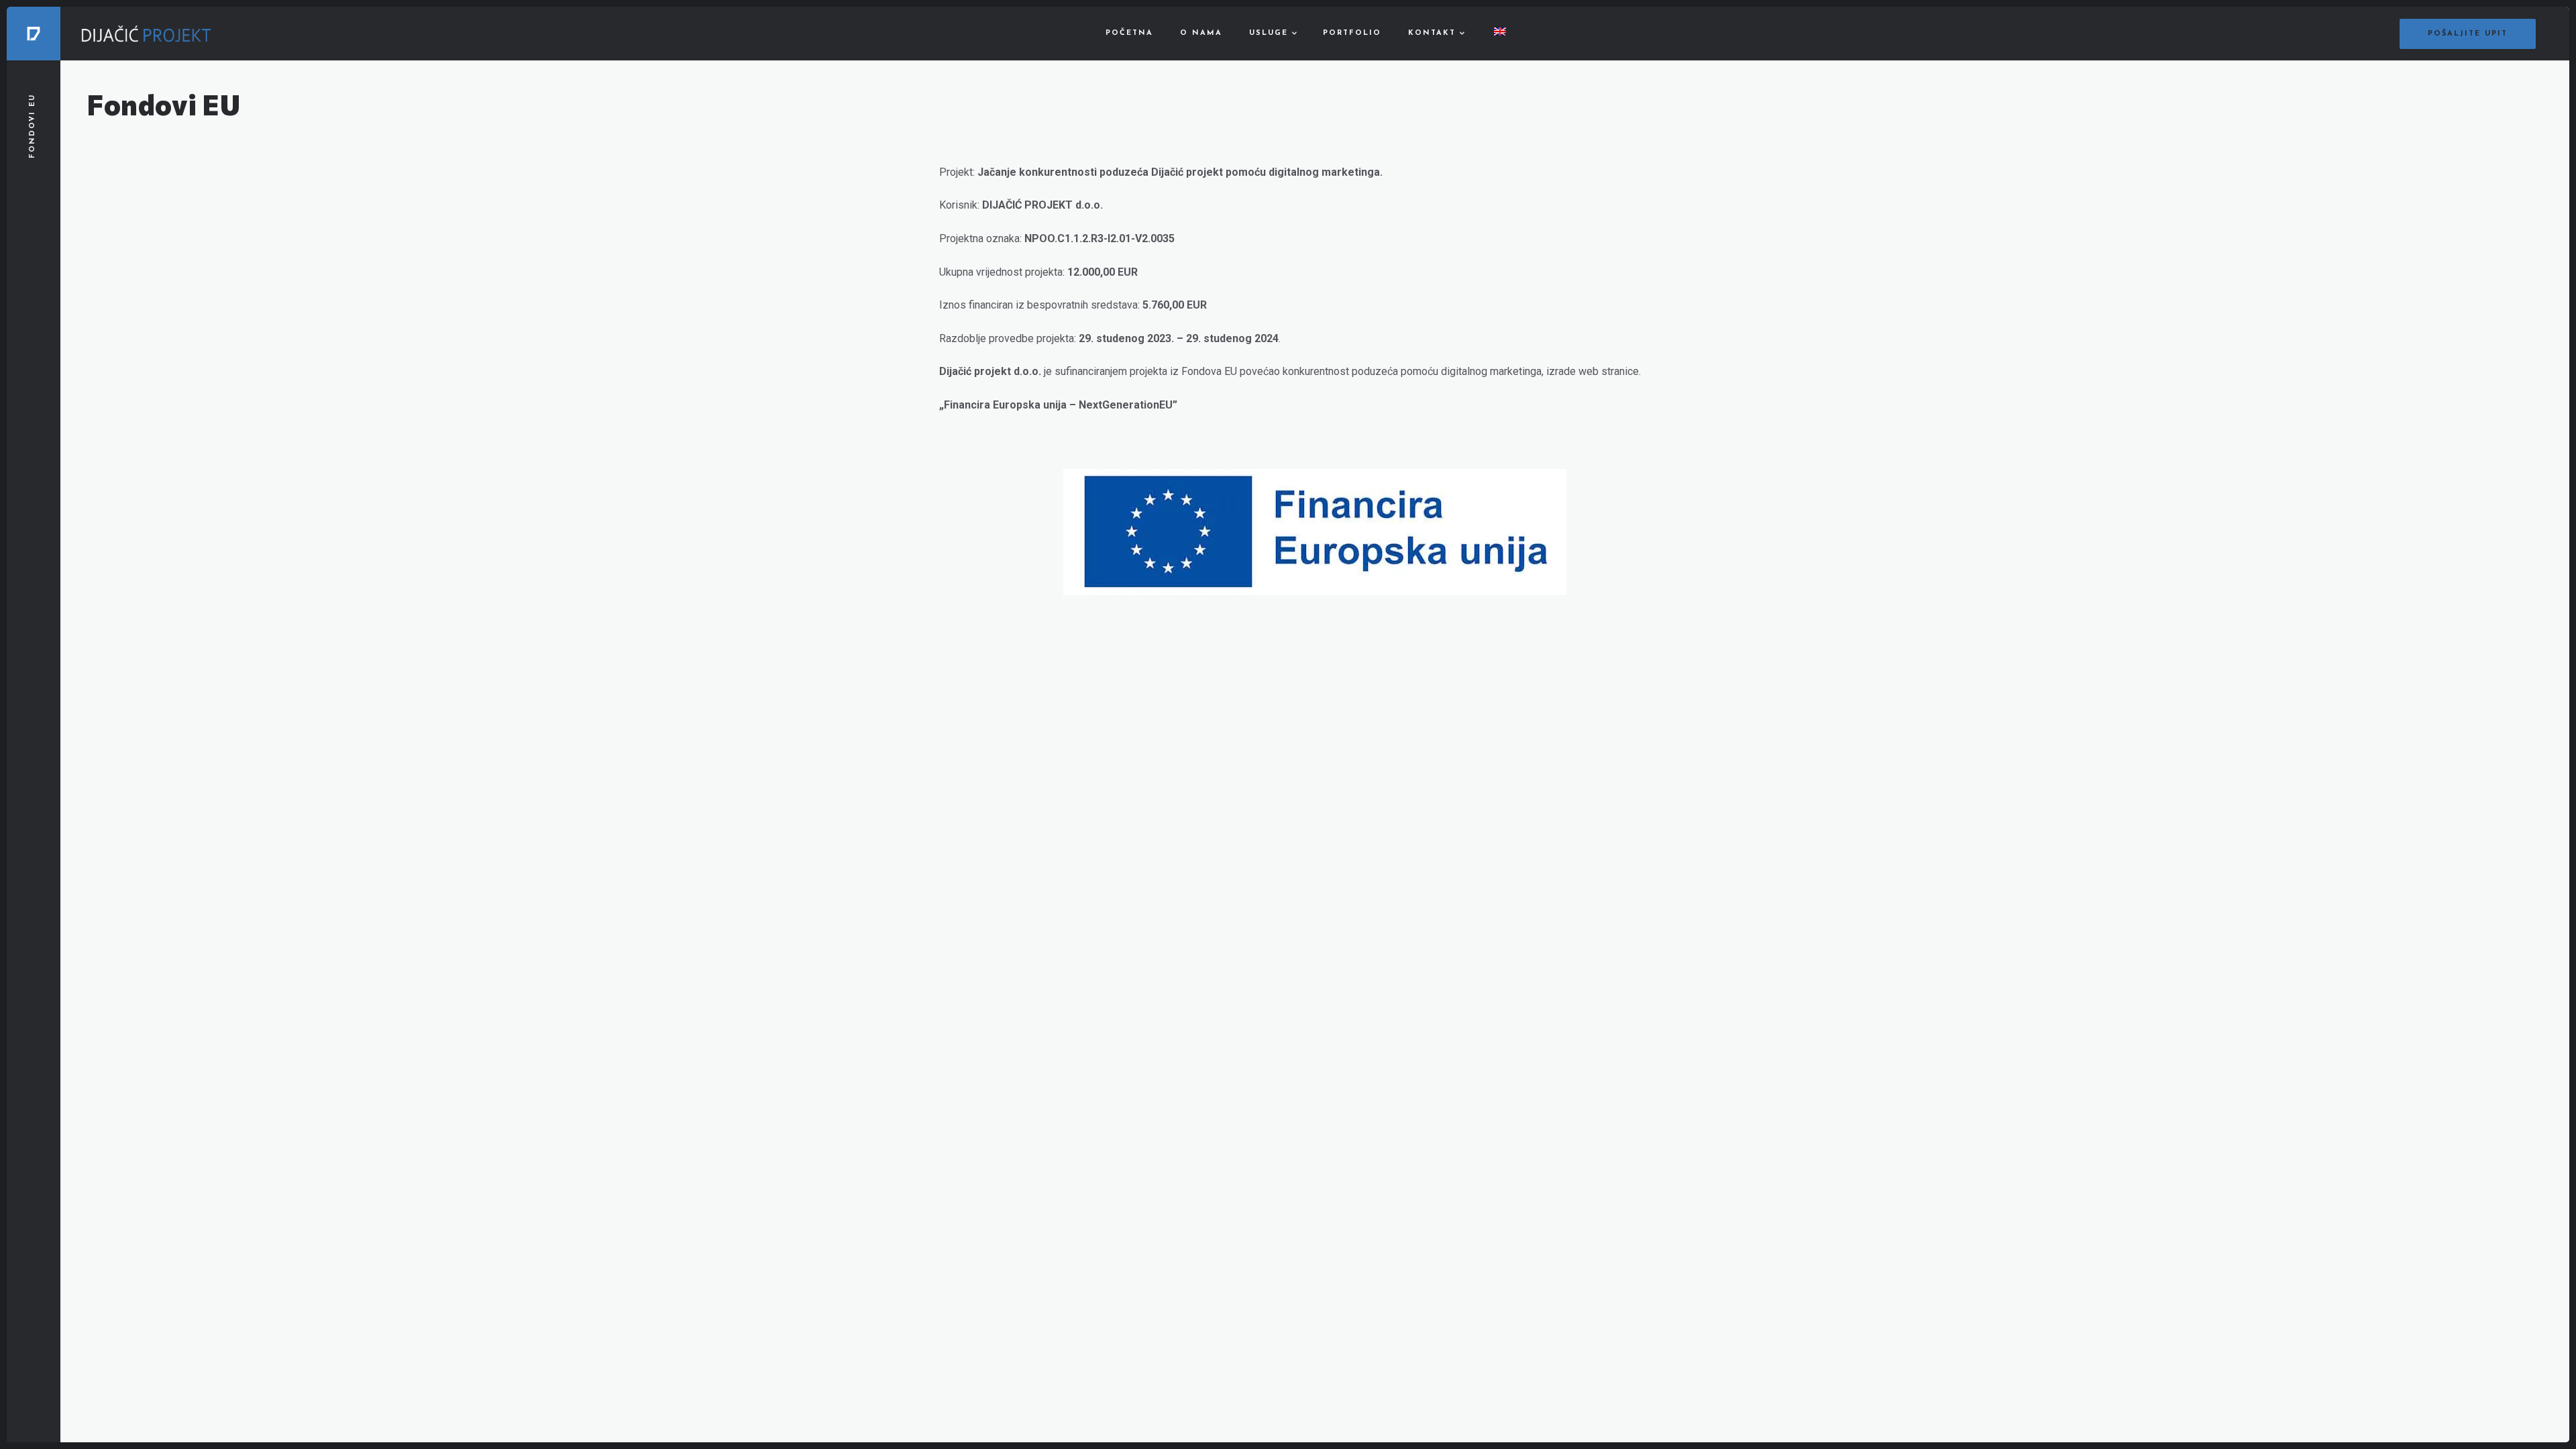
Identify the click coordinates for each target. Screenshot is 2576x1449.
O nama (1201, 33)
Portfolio (1352, 33)
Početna (1129, 33)
